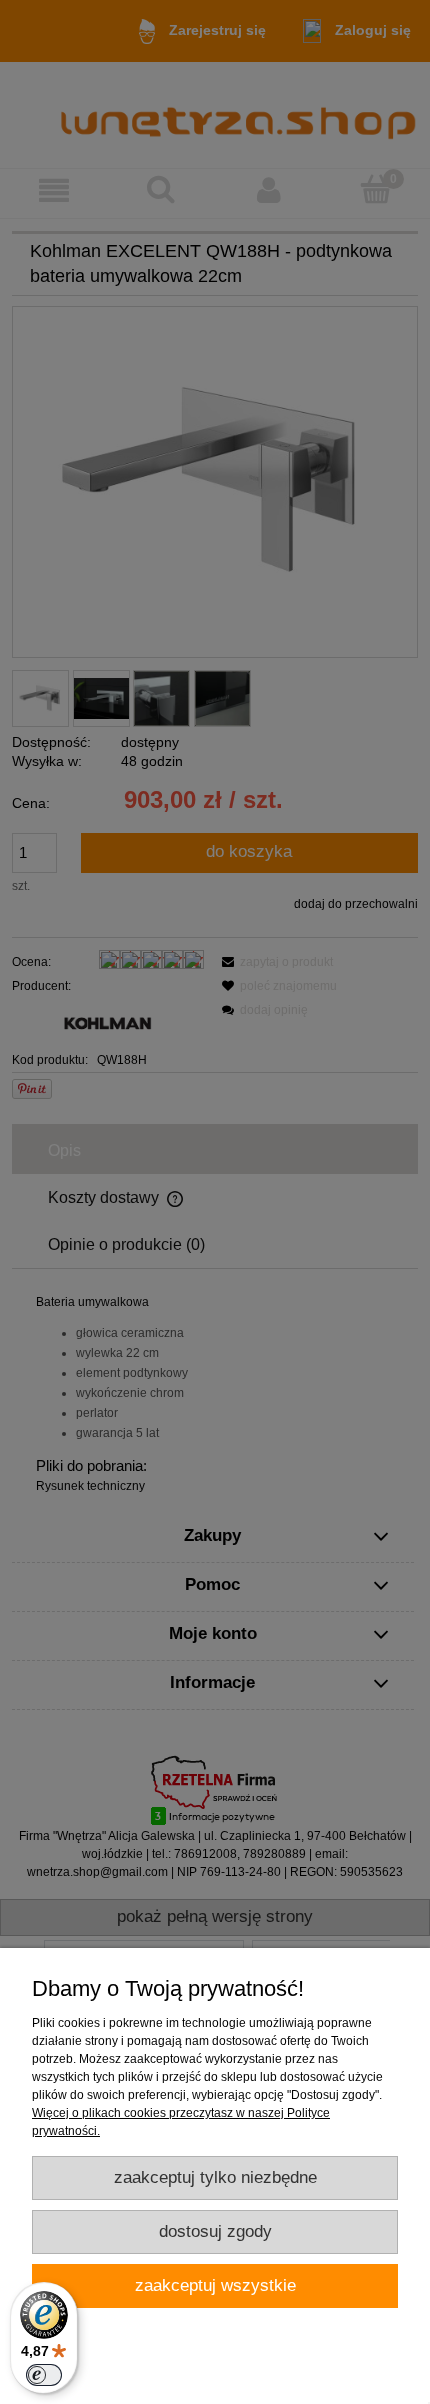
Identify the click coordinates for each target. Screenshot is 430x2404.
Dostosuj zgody (215, 2231)
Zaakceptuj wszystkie (215, 2285)
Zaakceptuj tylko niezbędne (215, 2177)
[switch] (44, 2375)
